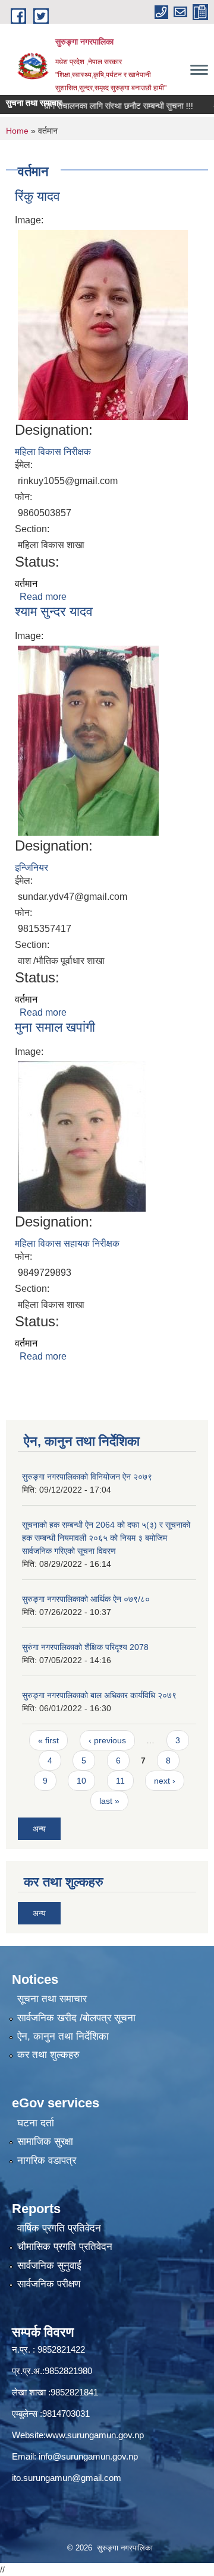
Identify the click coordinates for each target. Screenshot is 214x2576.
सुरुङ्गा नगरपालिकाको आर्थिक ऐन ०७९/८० (86, 1599)
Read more (43, 597)
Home (17, 131)
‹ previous (107, 1740)
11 (120, 1781)
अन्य (39, 1829)
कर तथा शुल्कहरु (48, 2055)
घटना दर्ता (36, 2123)
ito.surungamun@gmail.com (67, 2478)
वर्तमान (26, 584)
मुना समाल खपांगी (55, 1027)
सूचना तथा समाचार (52, 1999)
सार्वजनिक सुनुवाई (49, 2266)
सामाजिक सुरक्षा (45, 2142)
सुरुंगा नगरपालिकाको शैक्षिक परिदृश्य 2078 (85, 1647)
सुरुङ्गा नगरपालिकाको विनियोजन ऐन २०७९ (87, 1477)
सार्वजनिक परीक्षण (49, 2284)
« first (48, 1740)
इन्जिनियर (32, 867)
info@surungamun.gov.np (88, 2456)
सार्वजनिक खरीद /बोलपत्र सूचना (76, 2018)
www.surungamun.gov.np (95, 2435)
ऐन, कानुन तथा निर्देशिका (63, 2036)
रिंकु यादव (37, 196)
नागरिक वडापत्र (47, 2161)
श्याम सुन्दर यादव (54, 611)
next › (165, 1781)
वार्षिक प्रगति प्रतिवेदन (59, 2228)
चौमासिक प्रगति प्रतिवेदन (65, 2247)
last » (109, 1801)
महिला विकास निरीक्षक (53, 452)
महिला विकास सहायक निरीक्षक (67, 1243)
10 (81, 1781)
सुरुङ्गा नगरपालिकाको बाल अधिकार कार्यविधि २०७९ (99, 1695)
